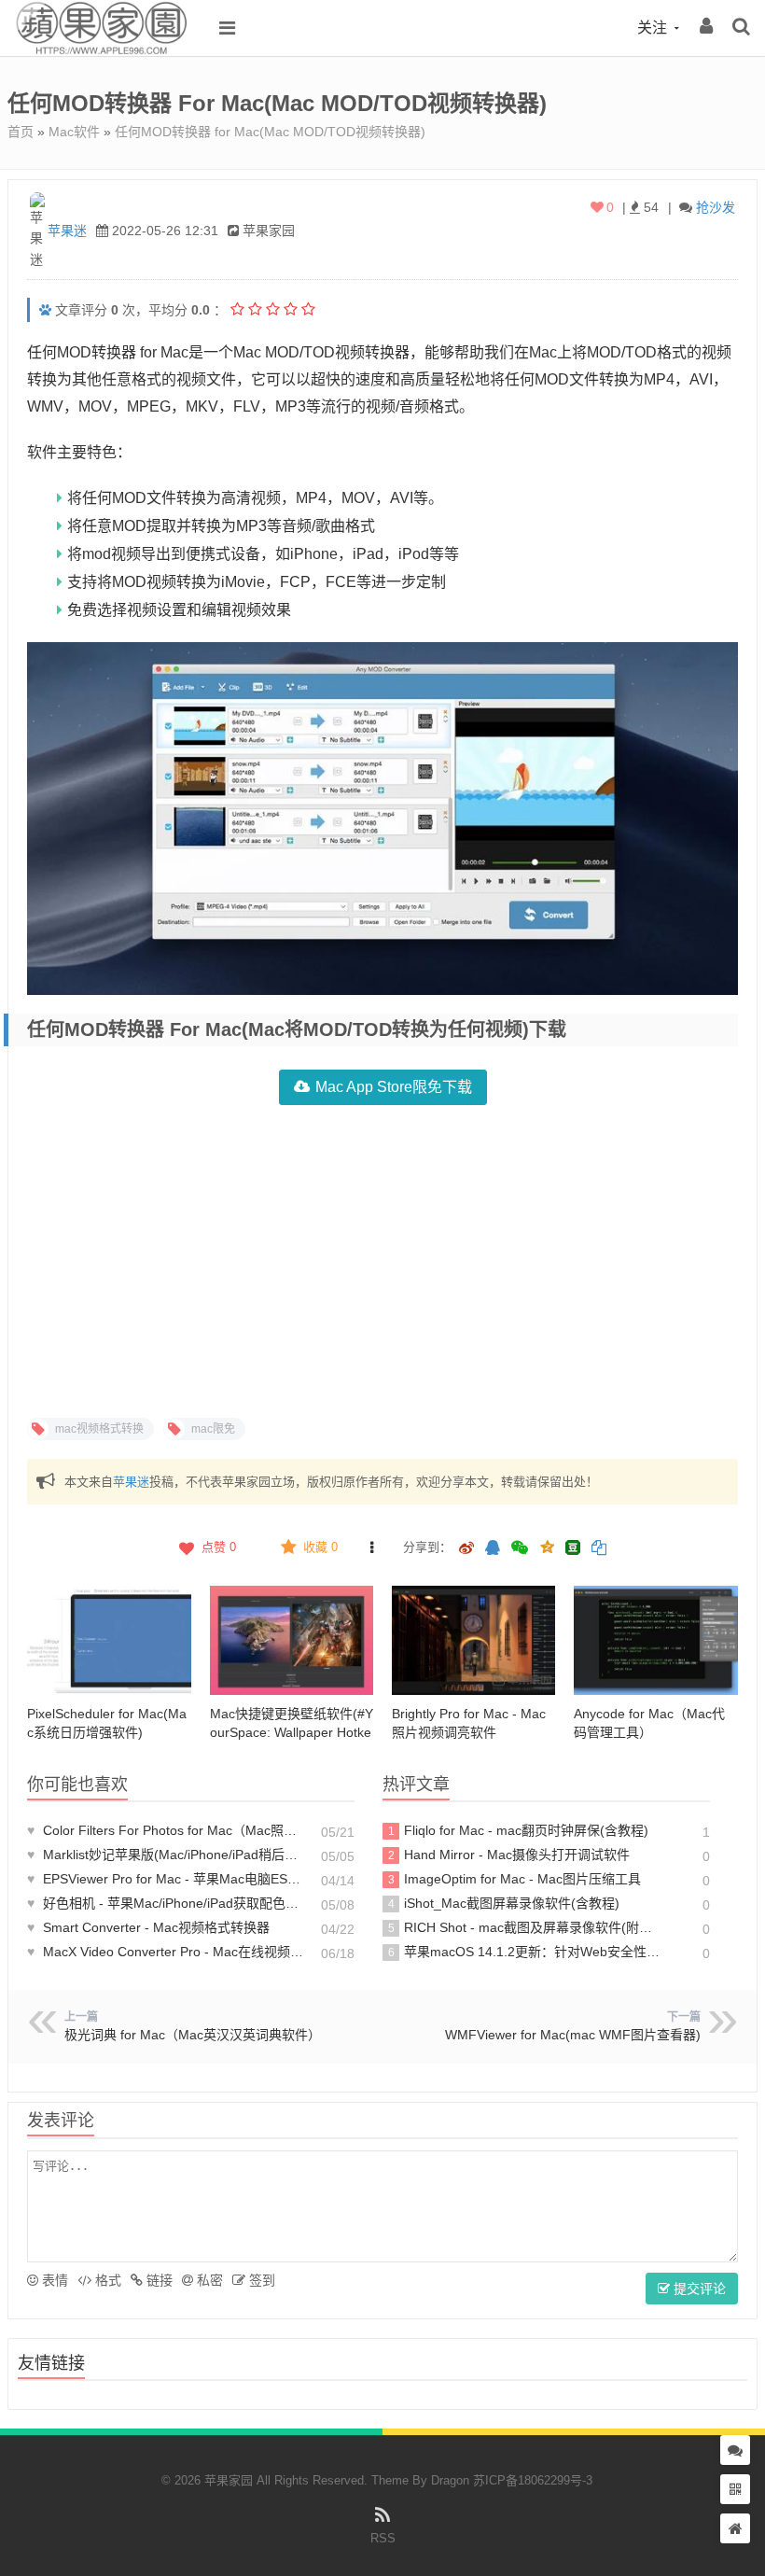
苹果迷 (67, 231)
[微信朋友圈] (522, 1549)
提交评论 (698, 2289)
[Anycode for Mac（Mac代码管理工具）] (655, 1640)
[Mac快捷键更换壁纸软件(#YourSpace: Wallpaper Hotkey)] (292, 1640)
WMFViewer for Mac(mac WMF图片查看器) (573, 2035)
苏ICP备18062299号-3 (533, 2480)
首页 (21, 132)
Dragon (450, 2480)
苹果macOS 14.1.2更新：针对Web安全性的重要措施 (524, 1952)
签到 (260, 2280)
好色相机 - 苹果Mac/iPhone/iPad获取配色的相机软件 (166, 1903)
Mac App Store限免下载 (394, 1087)
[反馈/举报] (371, 1547)
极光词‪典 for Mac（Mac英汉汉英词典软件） (193, 2035)
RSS (383, 2538)
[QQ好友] (493, 1549)
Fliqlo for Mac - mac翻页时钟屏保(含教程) (519, 1830)
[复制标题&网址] (599, 1549)
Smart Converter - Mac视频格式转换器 (148, 1927)
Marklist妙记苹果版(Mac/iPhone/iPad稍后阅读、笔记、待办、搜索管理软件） (166, 1855)
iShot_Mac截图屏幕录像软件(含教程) (504, 1903)
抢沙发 (716, 207)
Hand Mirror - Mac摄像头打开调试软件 (509, 1855)
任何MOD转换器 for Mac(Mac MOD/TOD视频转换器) (270, 132)
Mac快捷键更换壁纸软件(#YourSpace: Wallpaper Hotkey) (292, 1732)
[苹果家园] (101, 51)
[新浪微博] (466, 1549)
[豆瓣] (573, 1547)
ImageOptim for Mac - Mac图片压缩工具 (515, 1879)
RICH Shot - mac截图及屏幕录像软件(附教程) (524, 1927)
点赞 (219, 1547)
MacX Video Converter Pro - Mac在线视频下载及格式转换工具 (166, 1952)
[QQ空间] (547, 1546)
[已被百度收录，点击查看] (45, 310)
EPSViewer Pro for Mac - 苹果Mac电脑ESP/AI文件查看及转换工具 (166, 1879)
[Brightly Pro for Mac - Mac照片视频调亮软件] (473, 1640)
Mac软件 (74, 132)
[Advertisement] (382, 1259)
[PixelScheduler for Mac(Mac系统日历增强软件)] (109, 1640)
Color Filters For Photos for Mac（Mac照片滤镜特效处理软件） (166, 1830)
